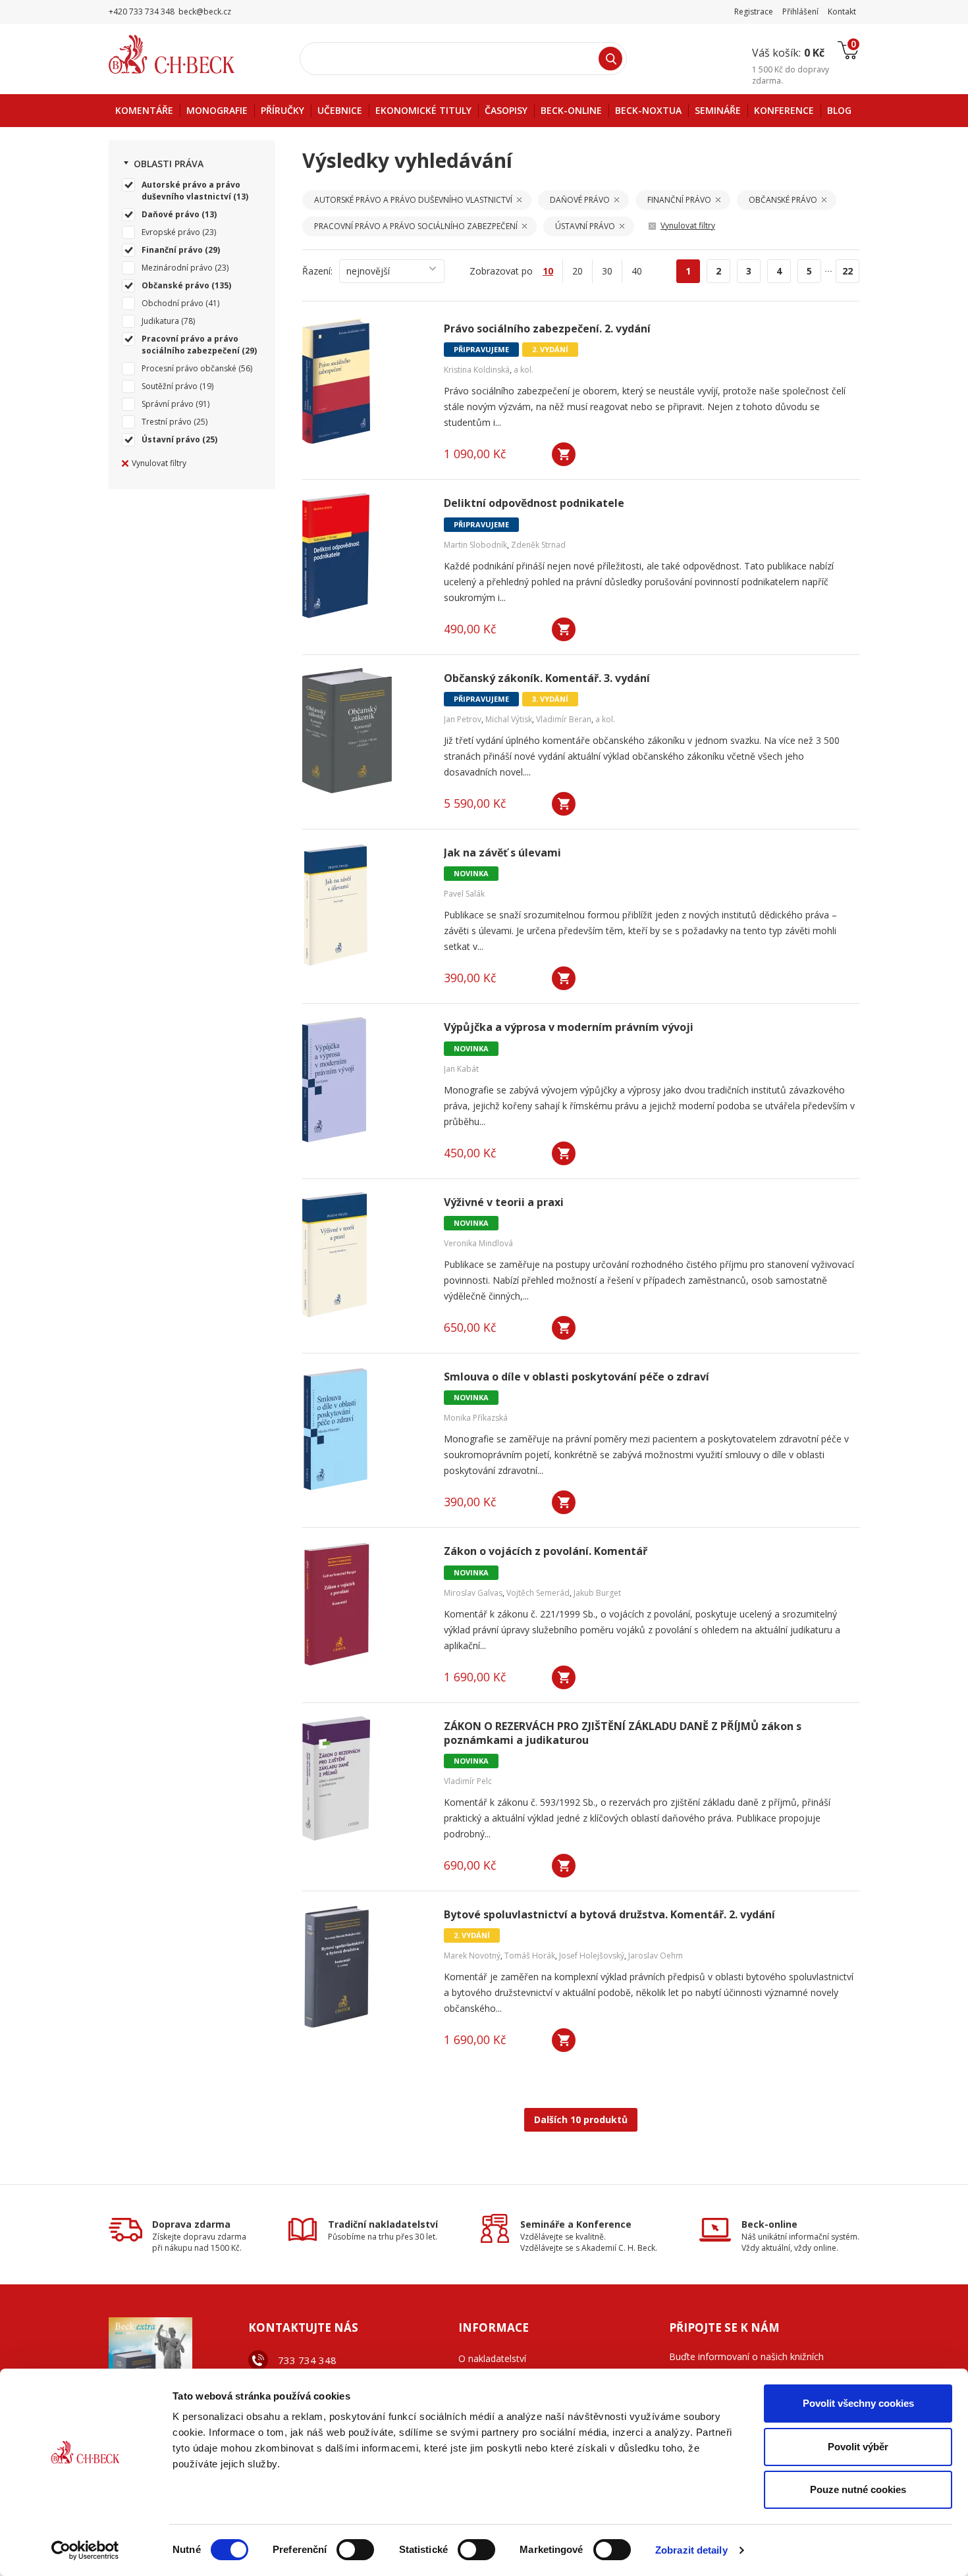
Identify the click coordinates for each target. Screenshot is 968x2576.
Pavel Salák (464, 894)
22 (847, 271)
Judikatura (160, 321)
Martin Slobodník (475, 545)
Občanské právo (175, 285)
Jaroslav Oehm (656, 1956)
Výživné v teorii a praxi (504, 1202)
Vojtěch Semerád (538, 1593)
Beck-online (769, 2224)
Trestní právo (167, 422)
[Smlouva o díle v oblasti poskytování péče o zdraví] (365, 1429)
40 (637, 271)
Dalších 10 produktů (581, 2119)
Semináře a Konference (576, 2224)
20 (578, 271)
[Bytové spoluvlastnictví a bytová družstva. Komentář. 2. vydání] (365, 1967)
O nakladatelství (492, 2358)
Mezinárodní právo (177, 268)
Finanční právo (172, 250)
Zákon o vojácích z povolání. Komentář (546, 1551)
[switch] (355, 2550)
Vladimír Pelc (468, 1781)
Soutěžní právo (170, 386)
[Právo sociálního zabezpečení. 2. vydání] (365, 381)
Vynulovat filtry (159, 463)
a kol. (524, 370)
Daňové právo (171, 214)
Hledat (610, 59)
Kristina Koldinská (477, 370)
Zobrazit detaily (691, 2550)
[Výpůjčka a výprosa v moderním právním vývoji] (365, 1080)
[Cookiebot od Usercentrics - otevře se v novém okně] (85, 2550)
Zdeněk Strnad (538, 545)
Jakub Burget (597, 1593)
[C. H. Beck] (190, 54)
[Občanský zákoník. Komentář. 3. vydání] (365, 731)
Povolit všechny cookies (858, 2403)
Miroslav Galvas (473, 1593)
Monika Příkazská (476, 1418)
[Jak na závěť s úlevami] (365, 905)
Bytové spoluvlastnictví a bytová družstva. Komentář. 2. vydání (609, 1915)
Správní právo (168, 404)
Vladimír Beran (564, 719)
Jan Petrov (463, 719)
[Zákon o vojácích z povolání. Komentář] (365, 1604)
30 (607, 271)
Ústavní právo (171, 439)
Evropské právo (171, 232)
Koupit (564, 454)
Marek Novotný (472, 1956)
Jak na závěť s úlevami (502, 853)
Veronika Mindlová (478, 1243)
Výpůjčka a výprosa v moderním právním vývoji (569, 1027)
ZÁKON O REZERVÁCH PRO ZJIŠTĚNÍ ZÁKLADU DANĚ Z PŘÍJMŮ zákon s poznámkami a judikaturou (623, 1733)
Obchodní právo (173, 303)
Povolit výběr (858, 2447)
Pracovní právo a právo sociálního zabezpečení (191, 345)
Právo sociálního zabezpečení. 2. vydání (547, 329)
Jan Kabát (461, 1069)
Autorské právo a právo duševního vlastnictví (191, 191)
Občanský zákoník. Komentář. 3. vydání (547, 678)
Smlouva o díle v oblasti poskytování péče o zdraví (577, 1377)
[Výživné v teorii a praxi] (365, 1255)
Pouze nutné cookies (858, 2489)
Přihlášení (800, 12)
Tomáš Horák (530, 1956)
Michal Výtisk (509, 719)
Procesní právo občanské (189, 368)
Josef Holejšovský (592, 1956)
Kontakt (842, 12)
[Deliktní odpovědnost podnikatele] (365, 556)
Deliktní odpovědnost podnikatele (534, 503)
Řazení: (317, 271)
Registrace (754, 12)
